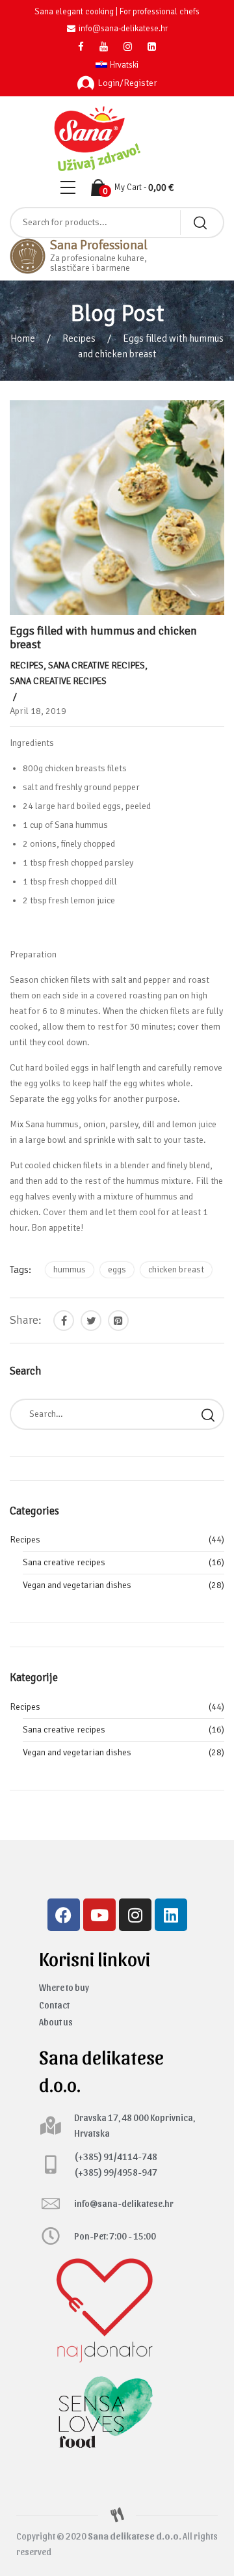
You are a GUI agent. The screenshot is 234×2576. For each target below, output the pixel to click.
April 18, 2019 (38, 711)
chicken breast (176, 1269)
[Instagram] (135, 1915)
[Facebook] (64, 1915)
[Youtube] (99, 1915)
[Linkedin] (171, 1915)
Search (208, 1414)
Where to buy (64, 1987)
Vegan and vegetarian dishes (77, 1585)
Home (23, 338)
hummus (70, 1269)
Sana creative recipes (97, 665)
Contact (54, 2005)
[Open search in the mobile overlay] (117, 223)
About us (56, 2022)
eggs (117, 1269)
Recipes (79, 338)
